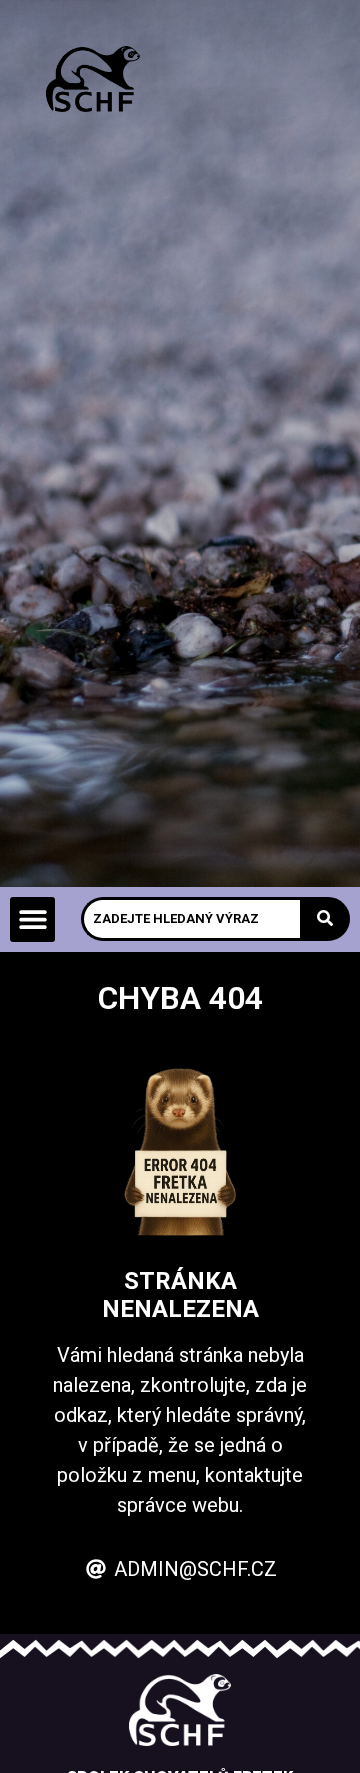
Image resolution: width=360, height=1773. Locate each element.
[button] (32, 919)
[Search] (325, 919)
